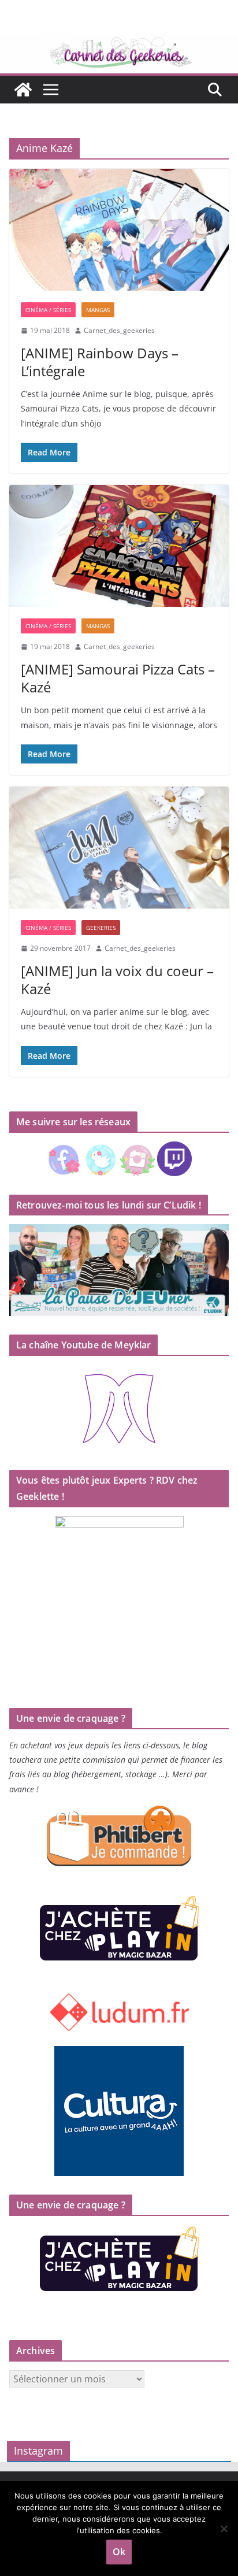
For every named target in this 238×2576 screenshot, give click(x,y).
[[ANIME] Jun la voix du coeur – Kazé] (119, 848)
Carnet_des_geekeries (119, 330)
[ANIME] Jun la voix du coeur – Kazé (117, 980)
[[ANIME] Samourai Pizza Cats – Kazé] (119, 546)
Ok (119, 2552)
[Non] (224, 2529)
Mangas (98, 310)
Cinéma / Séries (48, 310)
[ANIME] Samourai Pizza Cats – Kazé (118, 678)
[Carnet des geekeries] (119, 42)
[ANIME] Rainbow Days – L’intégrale (100, 362)
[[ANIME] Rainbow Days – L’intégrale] (119, 230)
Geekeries (101, 928)
